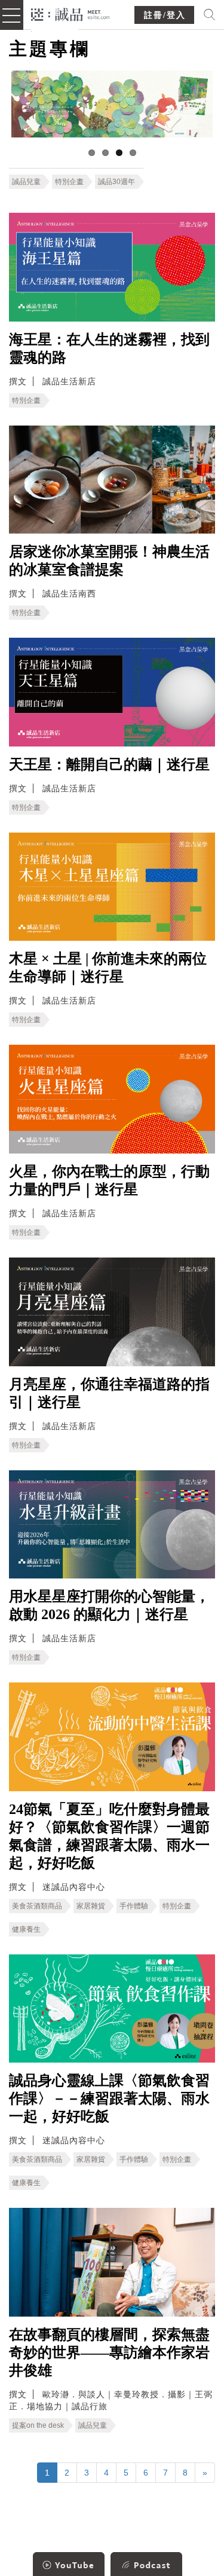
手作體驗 (134, 1906)
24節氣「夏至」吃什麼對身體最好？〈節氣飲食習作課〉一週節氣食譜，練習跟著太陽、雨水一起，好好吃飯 (109, 1836)
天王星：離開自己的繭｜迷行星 (109, 764)
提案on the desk (38, 2425)
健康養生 (26, 1929)
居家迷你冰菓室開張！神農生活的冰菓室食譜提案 (109, 561)
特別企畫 (69, 182)
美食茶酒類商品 (37, 1906)
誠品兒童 (26, 182)
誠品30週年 (116, 182)
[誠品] (71, 13)
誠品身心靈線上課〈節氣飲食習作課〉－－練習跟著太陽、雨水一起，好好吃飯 (109, 2098)
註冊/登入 (165, 15)
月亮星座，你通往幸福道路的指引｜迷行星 (109, 1393)
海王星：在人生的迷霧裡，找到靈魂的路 (109, 348)
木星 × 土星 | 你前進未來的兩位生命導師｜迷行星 (108, 968)
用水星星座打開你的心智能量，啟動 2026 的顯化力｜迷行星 (109, 1605)
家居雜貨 (91, 1906)
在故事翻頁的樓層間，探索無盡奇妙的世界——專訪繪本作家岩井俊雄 (109, 2352)
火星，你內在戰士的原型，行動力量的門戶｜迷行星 (109, 1180)
